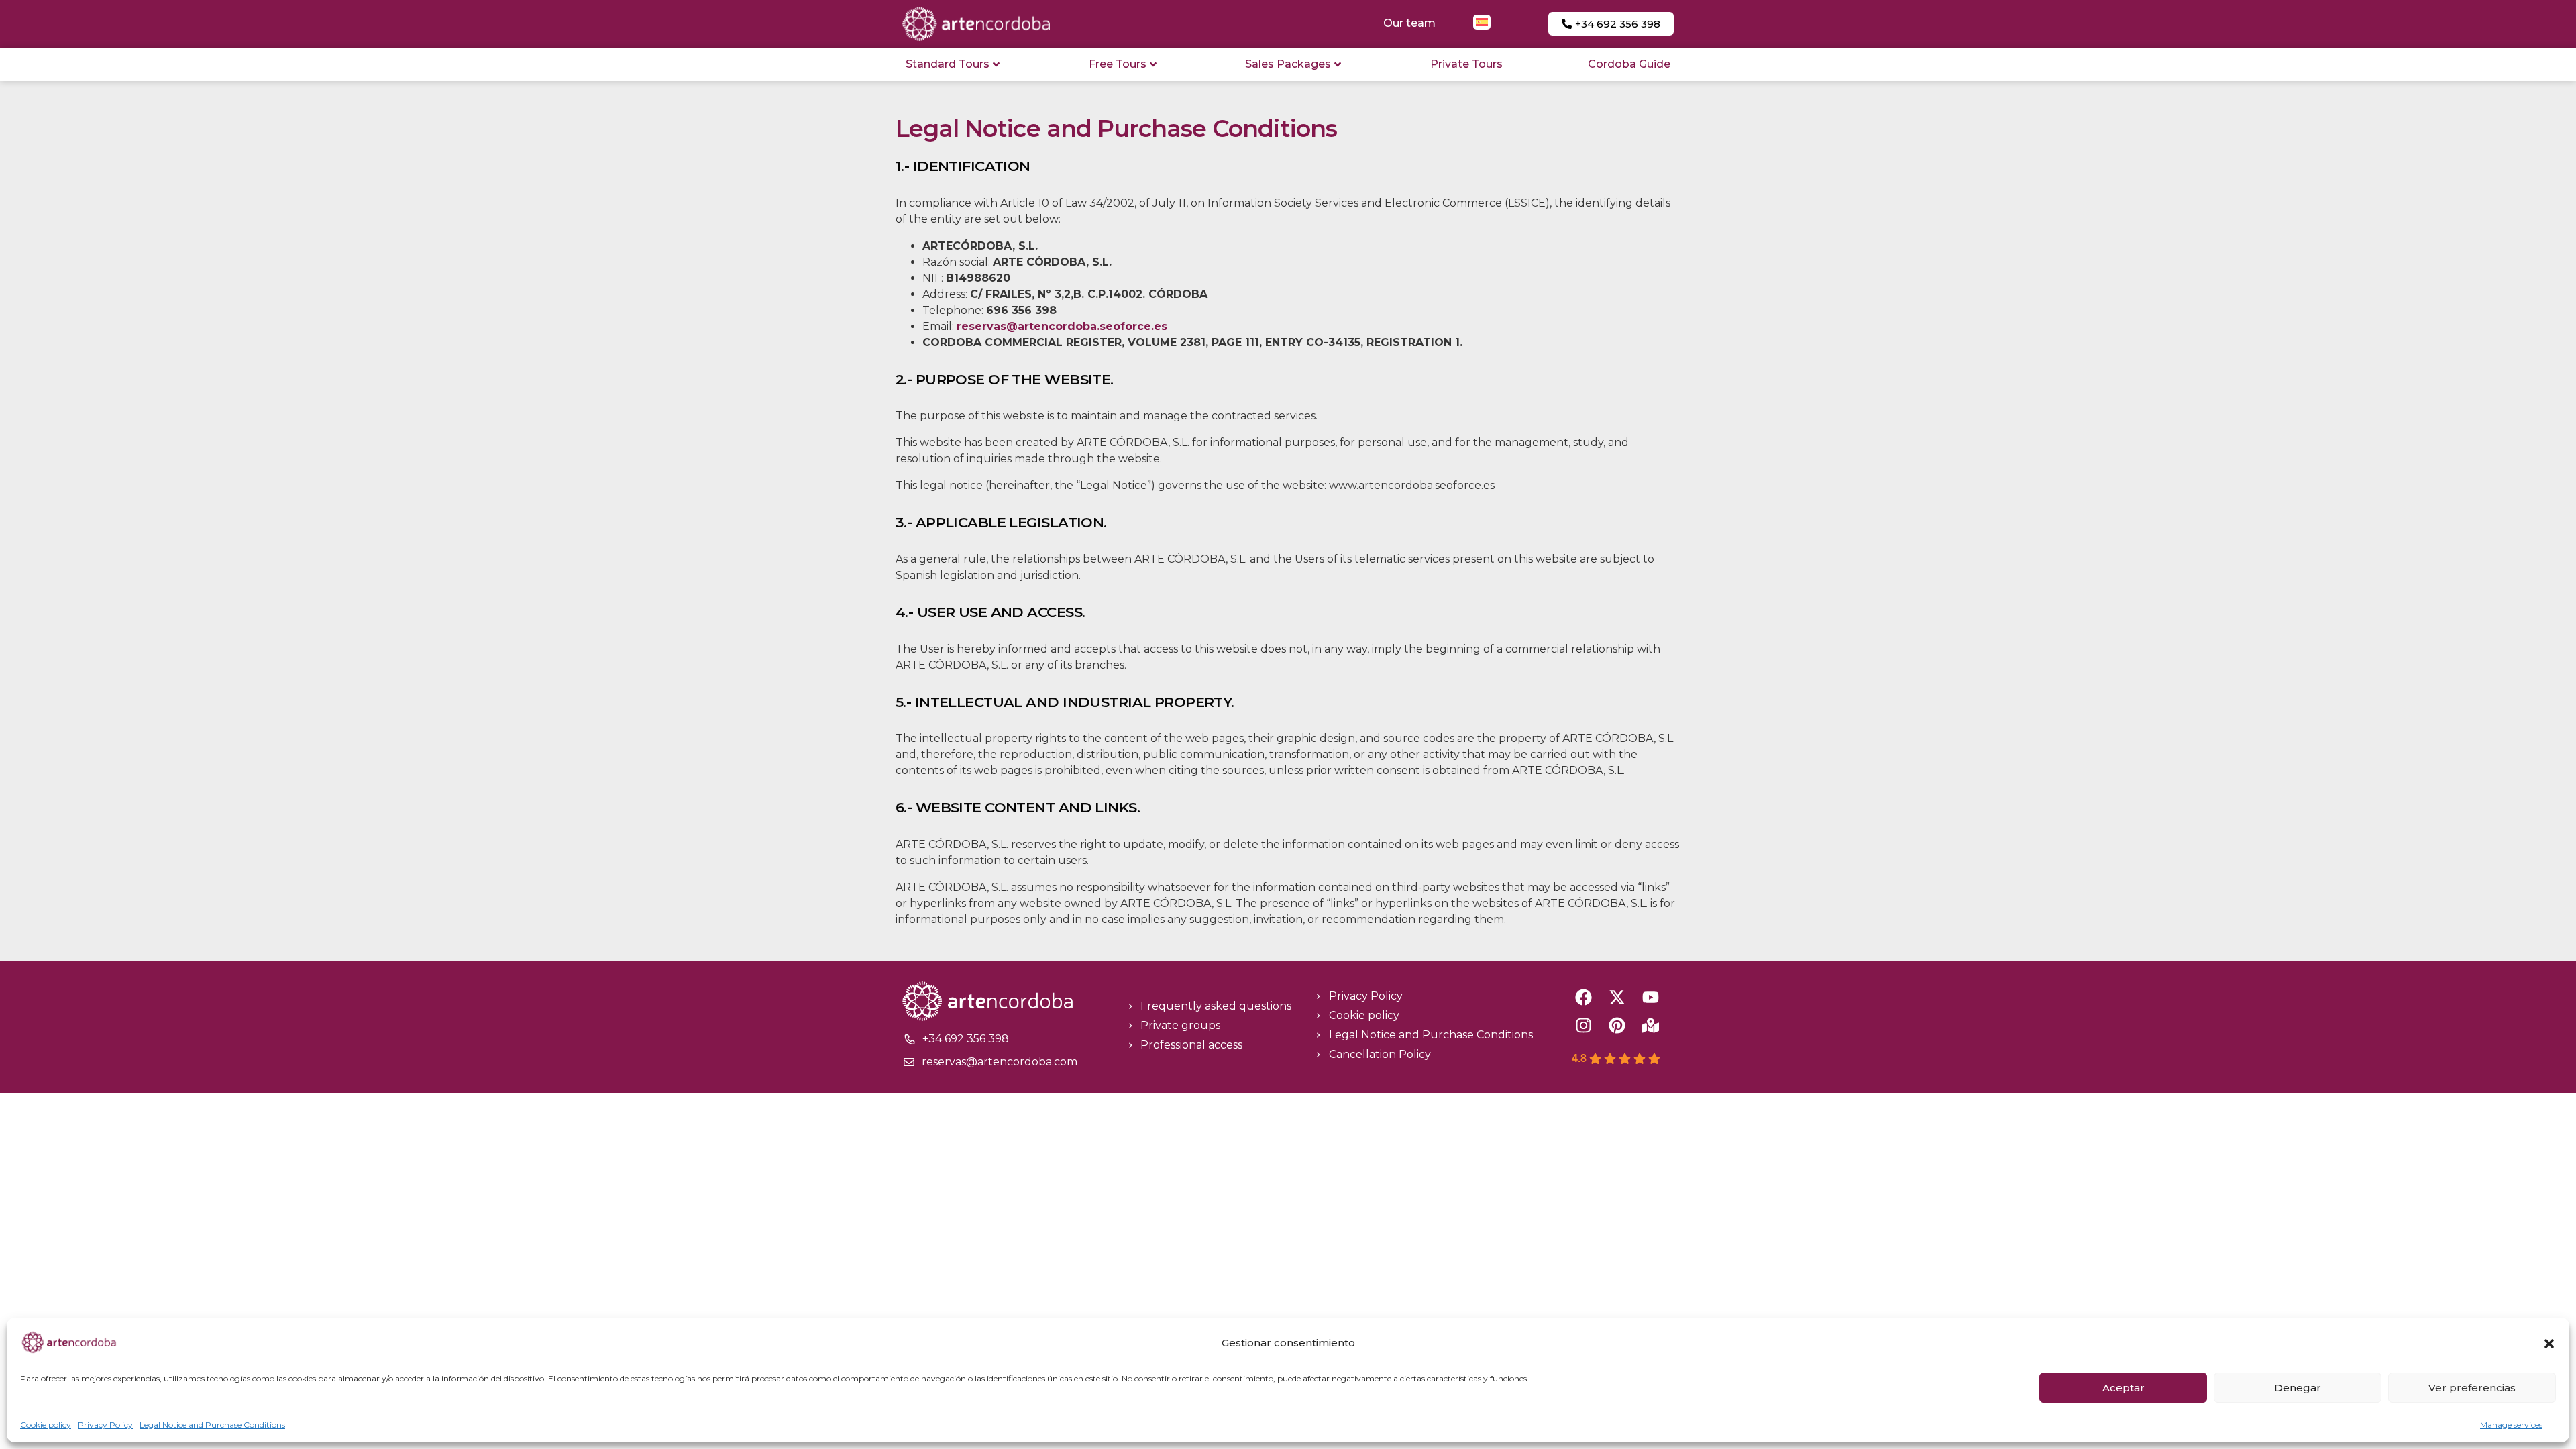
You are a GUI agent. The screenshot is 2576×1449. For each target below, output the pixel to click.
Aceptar (2124, 1388)
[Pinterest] (1617, 1025)
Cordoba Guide (1629, 64)
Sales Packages (1288, 64)
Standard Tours (948, 64)
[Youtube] (1651, 997)
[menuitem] (1482, 22)
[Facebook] (1584, 997)
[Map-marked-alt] (1651, 1025)
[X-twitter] (1617, 997)
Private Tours (1466, 64)
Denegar (2298, 1388)
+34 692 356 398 (966, 1039)
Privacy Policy (105, 1425)
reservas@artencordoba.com (1000, 1062)
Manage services (2511, 1425)
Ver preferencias (2472, 1388)
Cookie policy (46, 1425)
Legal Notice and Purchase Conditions (212, 1425)
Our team (1409, 23)
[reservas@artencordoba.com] (909, 1062)
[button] (2549, 1344)
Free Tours (1118, 64)
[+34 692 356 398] (910, 1039)
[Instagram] (1584, 1025)
